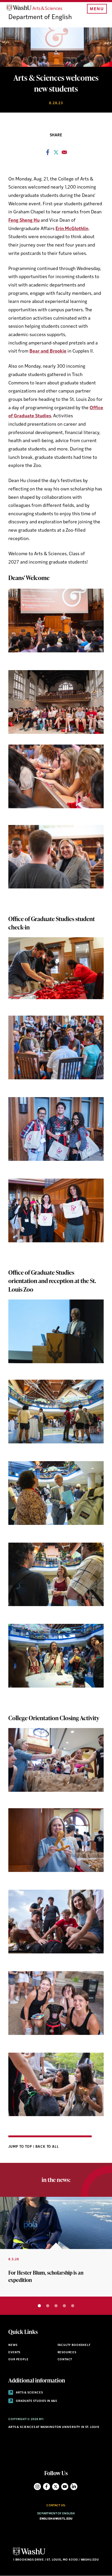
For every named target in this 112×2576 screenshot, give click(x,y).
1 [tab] (39, 2306)
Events (14, 2353)
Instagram (37, 2487)
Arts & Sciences (29, 2393)
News (13, 2345)
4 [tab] (64, 2306)
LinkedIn (74, 2487)
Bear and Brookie (48, 351)
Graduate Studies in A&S (36, 2401)
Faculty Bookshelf (74, 2345)
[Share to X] (56, 154)
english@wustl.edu (56, 2519)
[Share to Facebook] (48, 154)
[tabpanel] (56, 2247)
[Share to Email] (64, 154)
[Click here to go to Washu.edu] (29, 2555)
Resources (67, 2353)
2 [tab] (48, 2306)
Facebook (46, 2487)
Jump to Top (21, 2147)
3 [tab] (56, 2306)
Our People (18, 2360)
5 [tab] (73, 2306)
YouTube (65, 2487)
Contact (65, 2360)
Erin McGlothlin (72, 229)
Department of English (40, 17)
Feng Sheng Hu (24, 221)
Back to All (47, 2147)
